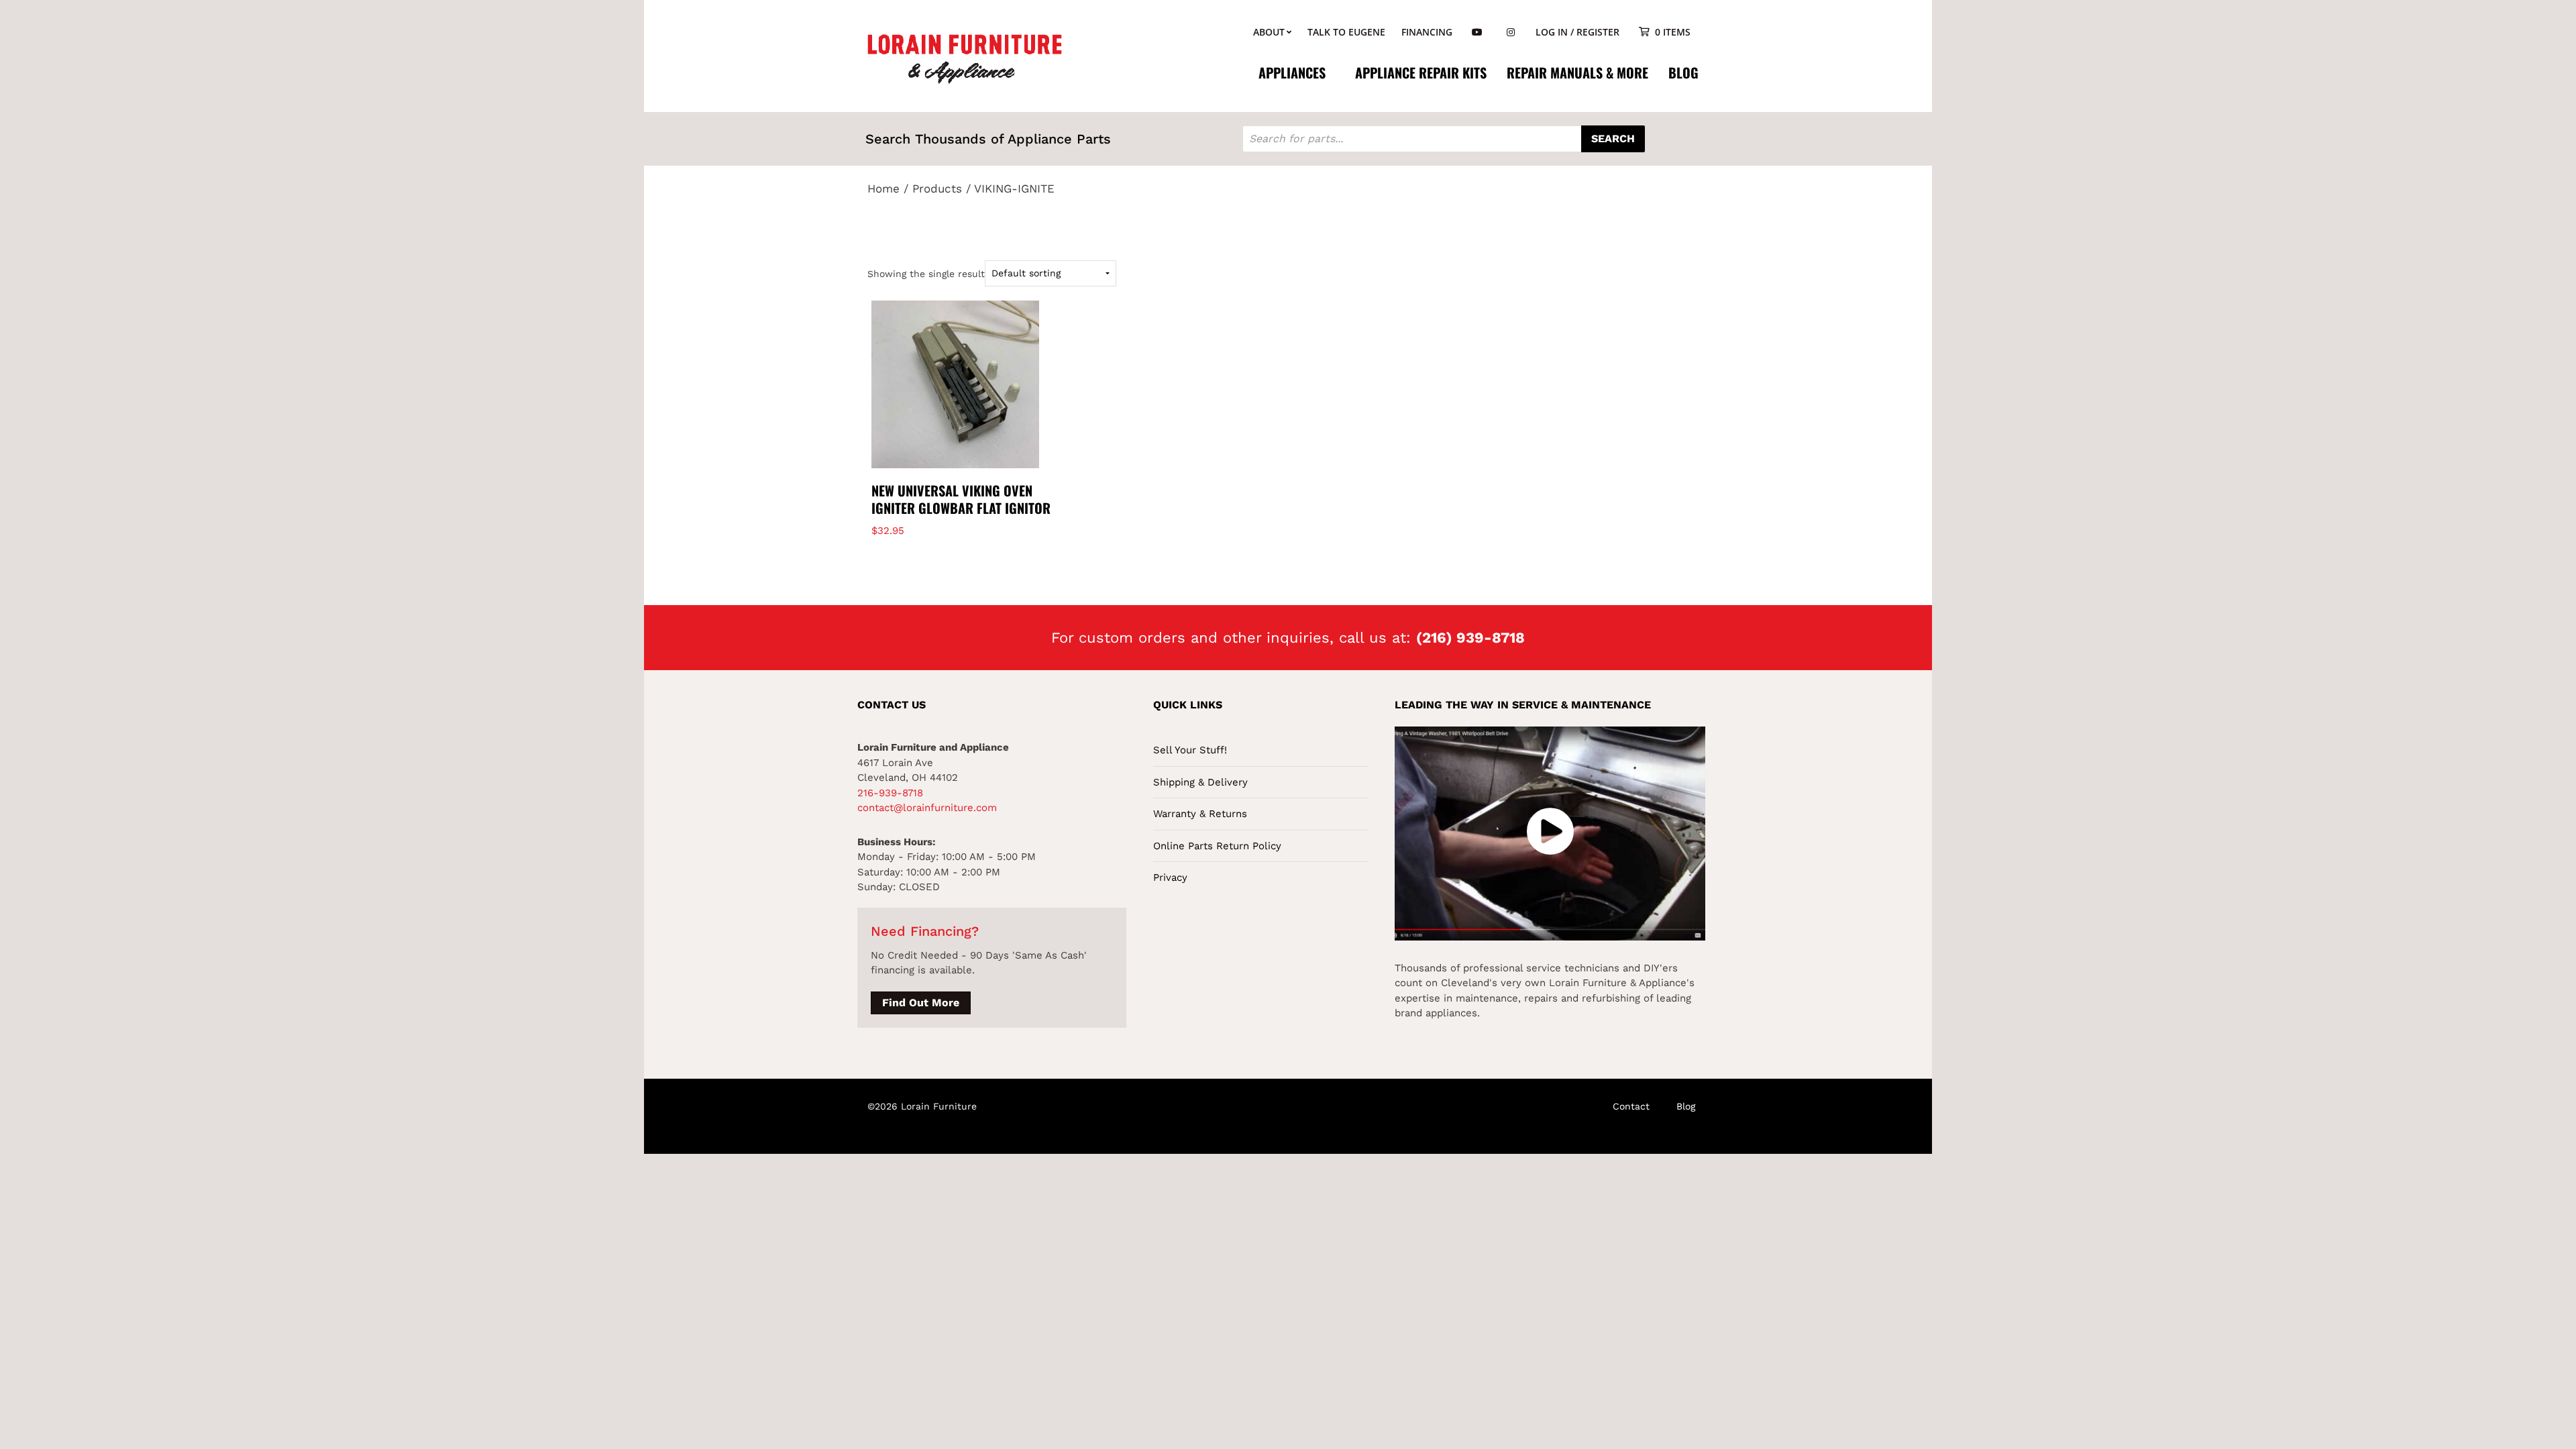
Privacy (1170, 877)
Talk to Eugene (1346, 32)
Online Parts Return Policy (1217, 846)
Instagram (1511, 33)
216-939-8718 (890, 793)
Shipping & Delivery (1200, 782)
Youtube (1477, 33)
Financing (1427, 32)
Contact (1631, 1106)
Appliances (1292, 72)
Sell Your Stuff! (1190, 750)
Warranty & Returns (1200, 814)
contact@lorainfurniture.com (927, 808)
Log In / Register (1577, 32)
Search (1613, 139)
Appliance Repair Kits (1421, 72)
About (1269, 32)
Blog (1683, 72)
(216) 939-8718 (1470, 638)
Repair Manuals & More (1577, 72)
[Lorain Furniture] (965, 58)
